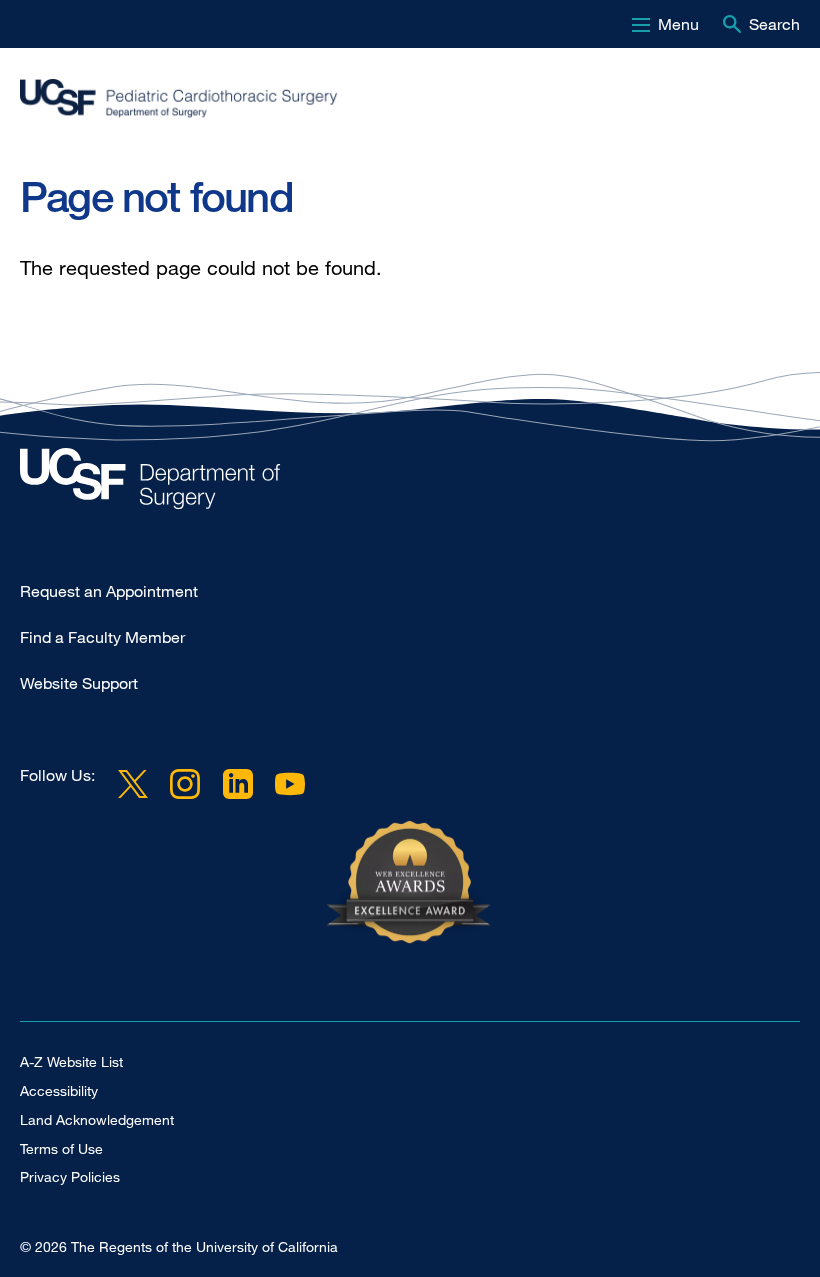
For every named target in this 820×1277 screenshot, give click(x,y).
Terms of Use (61, 1148)
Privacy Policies (70, 1176)
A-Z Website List (71, 1061)
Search (774, 24)
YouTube (290, 783)
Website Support (79, 683)
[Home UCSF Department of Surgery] (410, 483)
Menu (678, 24)
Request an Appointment (109, 591)
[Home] (402, 107)
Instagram (185, 783)
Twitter (133, 783)
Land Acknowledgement (97, 1119)
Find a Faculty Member (102, 637)
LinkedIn (237, 783)
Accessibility (59, 1090)
